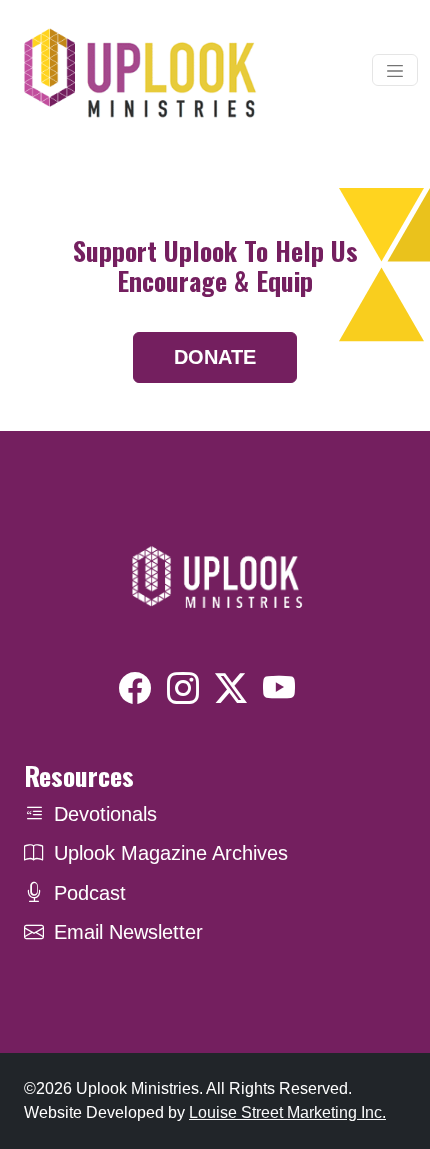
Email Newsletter (128, 932)
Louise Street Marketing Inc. (287, 1112)
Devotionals (105, 814)
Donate (215, 357)
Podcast (90, 893)
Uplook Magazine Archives (171, 853)
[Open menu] (395, 70)
